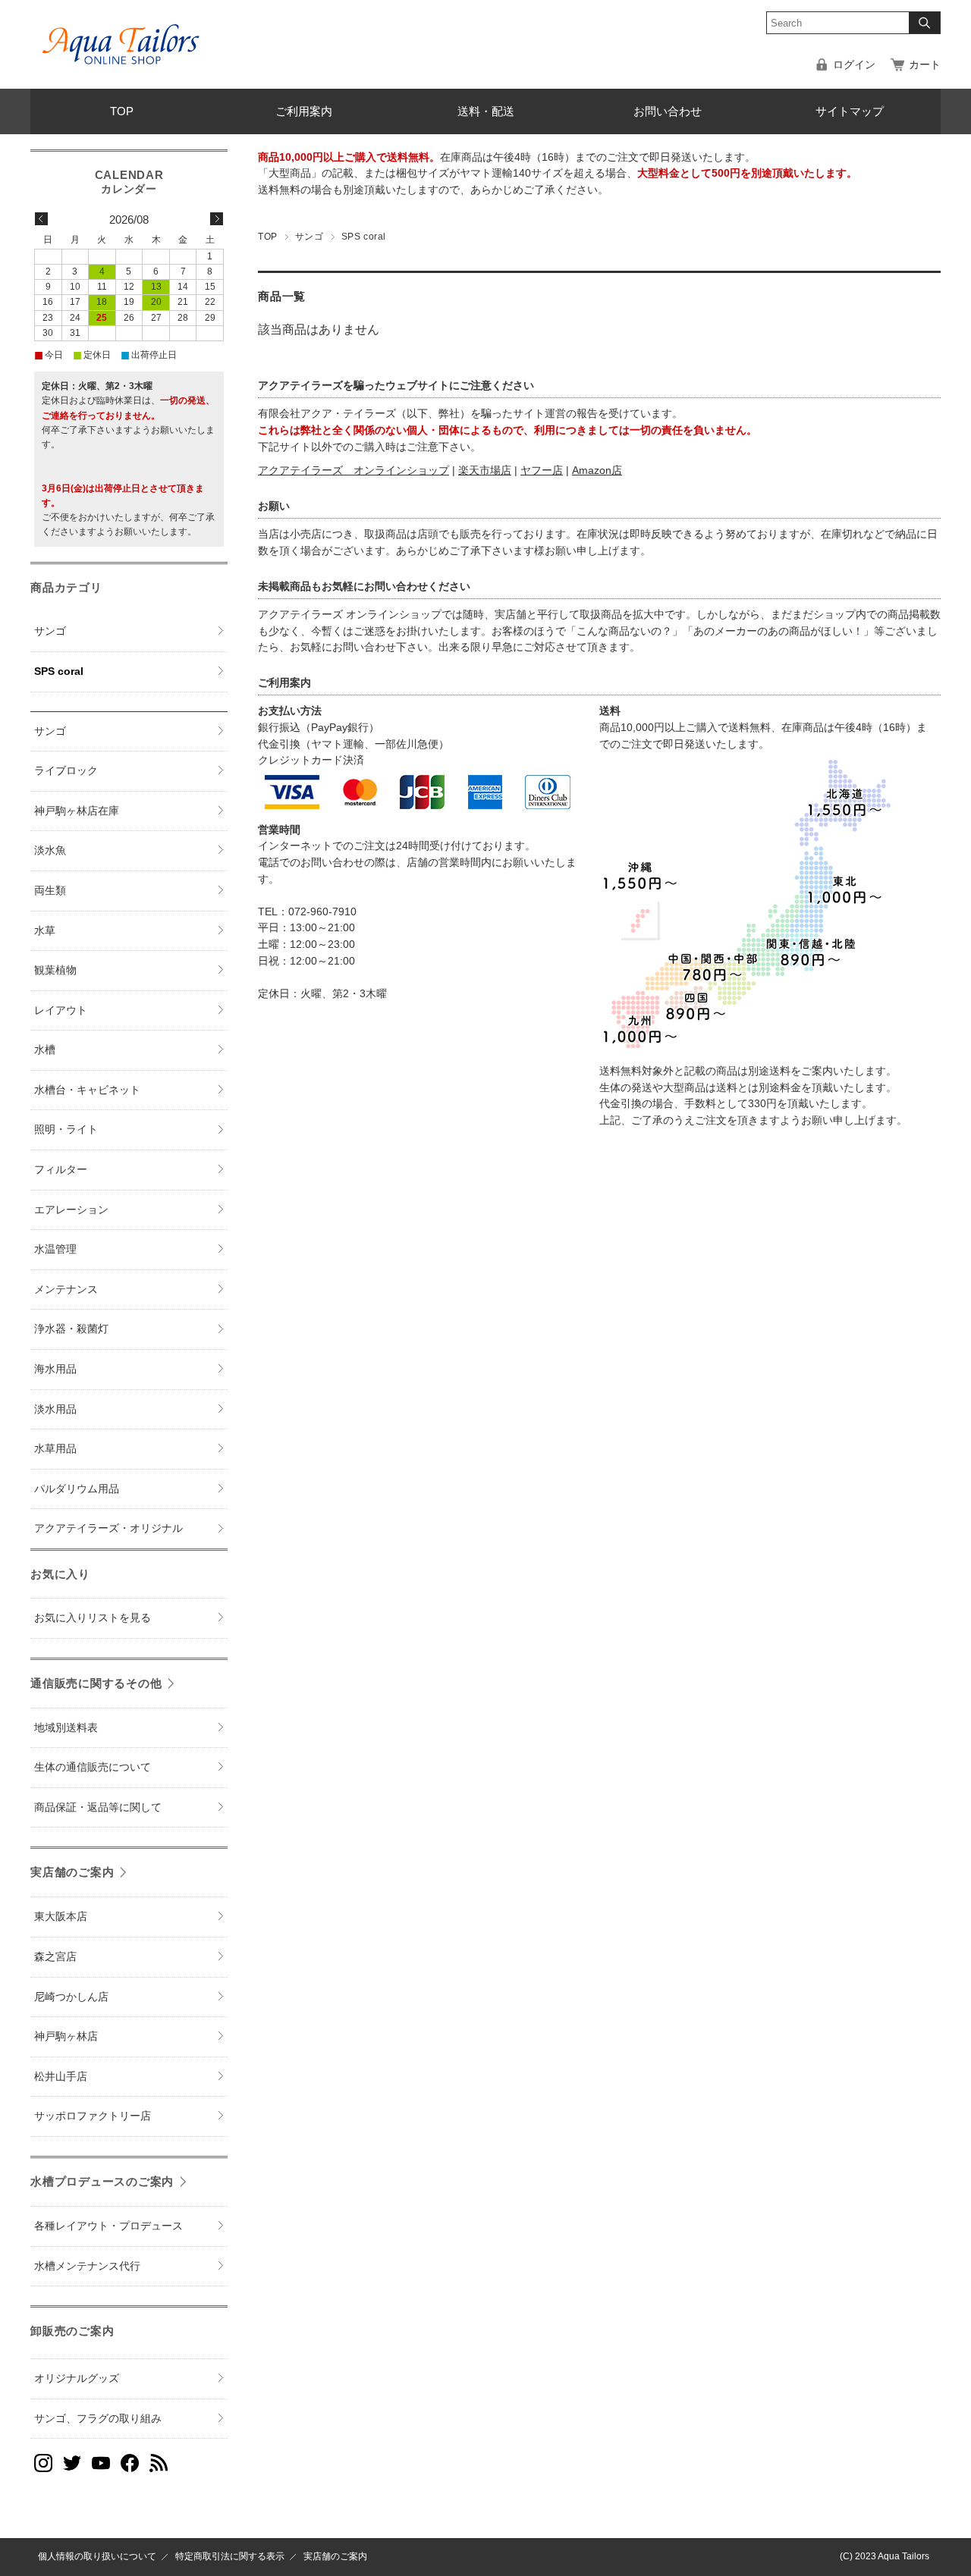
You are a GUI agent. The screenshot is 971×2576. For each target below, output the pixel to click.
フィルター (61, 1170)
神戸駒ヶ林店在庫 (77, 811)
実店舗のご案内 (72, 1872)
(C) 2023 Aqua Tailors (885, 2556)
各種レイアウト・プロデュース (108, 2226)
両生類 (50, 891)
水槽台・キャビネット (87, 1090)
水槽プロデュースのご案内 (102, 2181)
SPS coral (59, 671)
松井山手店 (61, 2077)
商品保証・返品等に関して (98, 1807)
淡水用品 (55, 1409)
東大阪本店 (61, 1917)
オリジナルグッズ (77, 2378)
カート (925, 65)
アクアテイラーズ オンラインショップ (354, 471)
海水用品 (55, 1369)
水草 (45, 931)
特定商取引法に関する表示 (230, 2556)
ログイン (854, 65)
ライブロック (66, 771)
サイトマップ (850, 111)
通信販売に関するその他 (96, 1683)
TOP (122, 111)
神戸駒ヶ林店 (66, 2036)
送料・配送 (486, 111)
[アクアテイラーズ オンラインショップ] (121, 33)
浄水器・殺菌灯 (71, 1329)
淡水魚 (50, 850)
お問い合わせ (668, 111)
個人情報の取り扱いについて (97, 2556)
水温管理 (55, 1249)
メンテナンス (66, 1290)
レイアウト (61, 1010)
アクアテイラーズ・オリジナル (108, 1528)
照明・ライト (66, 1130)
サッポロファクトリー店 (93, 2116)
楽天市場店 (485, 471)
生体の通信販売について (93, 1767)
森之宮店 (55, 1957)
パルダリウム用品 (77, 1489)
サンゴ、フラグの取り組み (98, 2419)
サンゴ (310, 237)
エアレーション (71, 1210)
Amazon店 (597, 471)
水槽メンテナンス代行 (87, 2266)
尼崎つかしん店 (71, 1997)
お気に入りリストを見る (93, 1618)
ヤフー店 (542, 471)
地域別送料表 (66, 1728)
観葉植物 (55, 970)
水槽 (45, 1050)
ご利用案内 (304, 111)
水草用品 (55, 1449)
